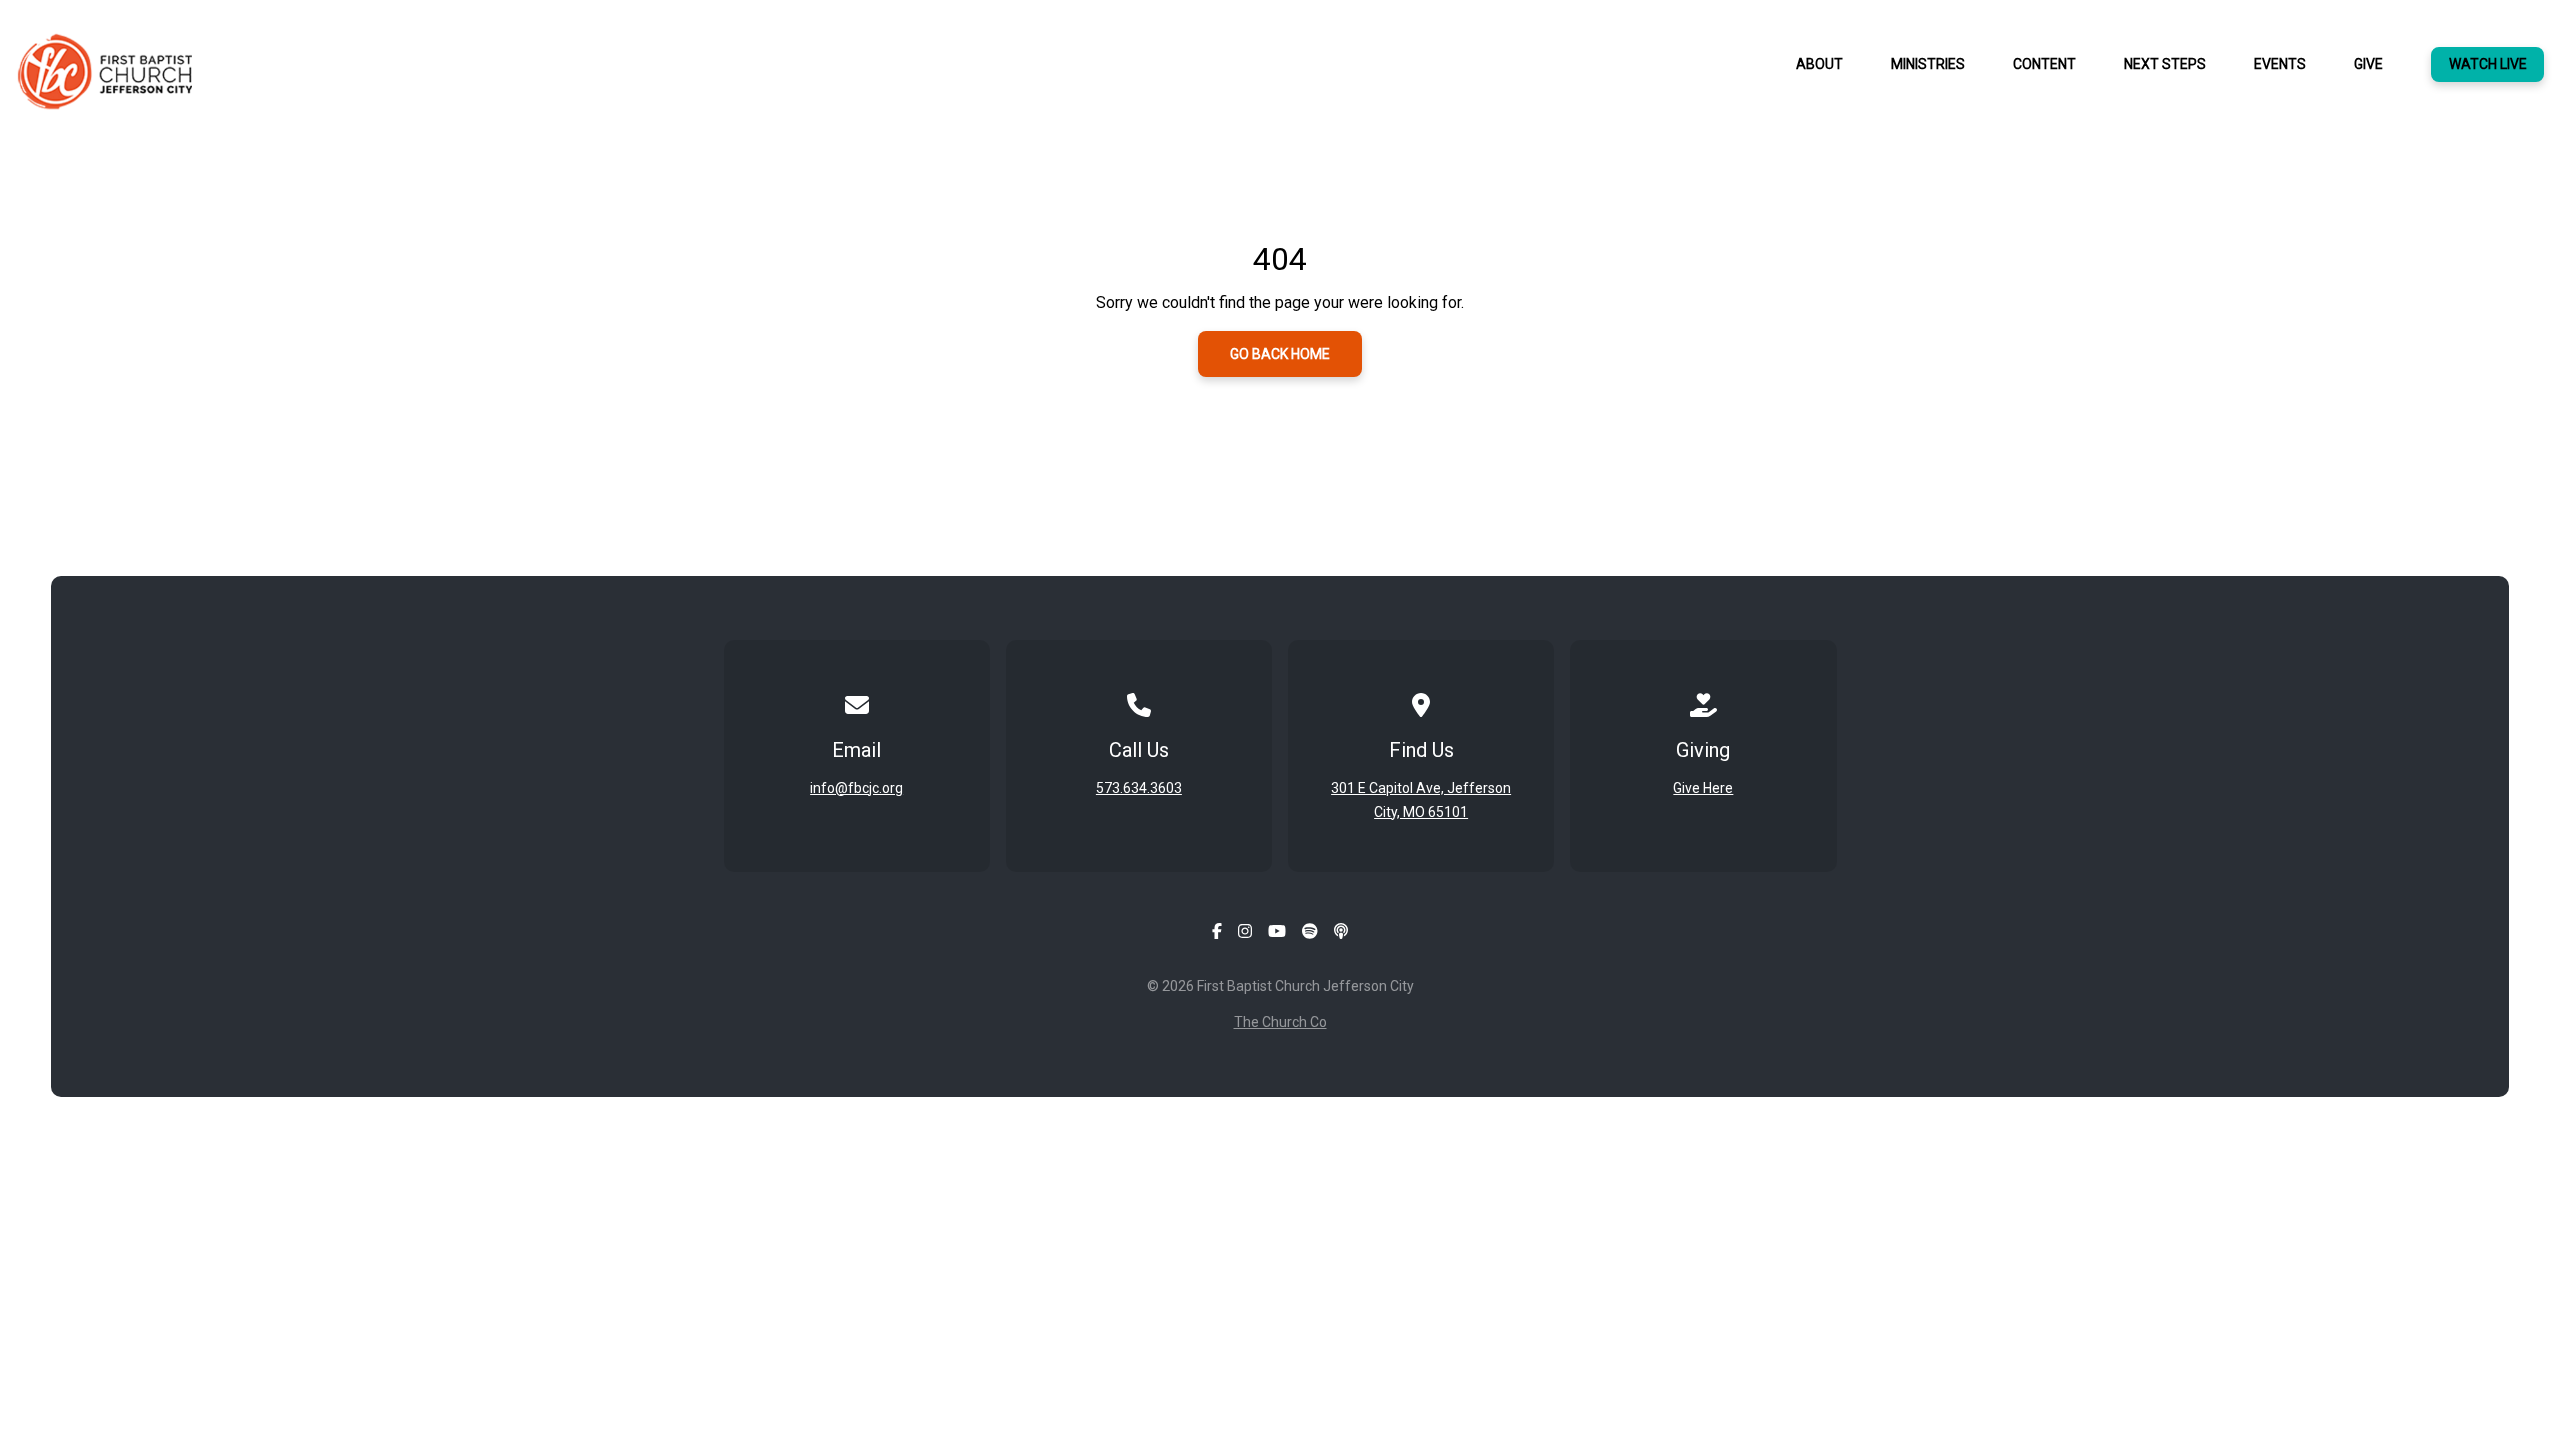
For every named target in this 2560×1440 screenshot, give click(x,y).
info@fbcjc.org (856, 788)
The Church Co (1280, 1022)
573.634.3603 (1139, 788)
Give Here (1703, 788)
